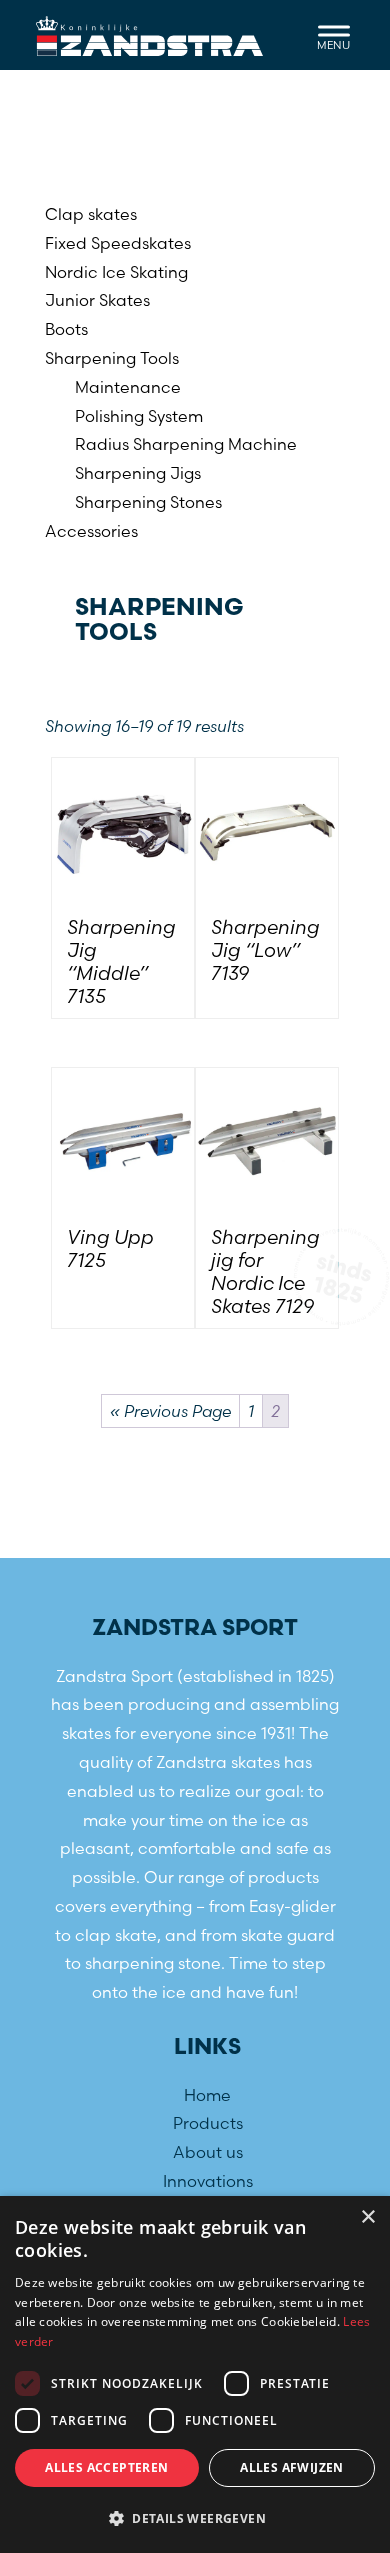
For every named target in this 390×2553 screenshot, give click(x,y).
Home (207, 2094)
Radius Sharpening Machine (186, 444)
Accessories (91, 531)
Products (208, 2123)
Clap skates (91, 214)
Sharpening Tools (112, 358)
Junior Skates (97, 300)
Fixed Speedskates (118, 243)
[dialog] (195, 2374)
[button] (195, 2519)
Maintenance (128, 387)
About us (208, 2152)
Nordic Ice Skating (116, 272)
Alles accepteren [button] (106, 2467)
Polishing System (139, 416)
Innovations (208, 2180)
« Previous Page (170, 1411)
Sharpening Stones (148, 502)
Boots (66, 329)
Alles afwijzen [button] (292, 2467)
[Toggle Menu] (334, 34)
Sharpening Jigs (138, 473)
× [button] (367, 2217)
